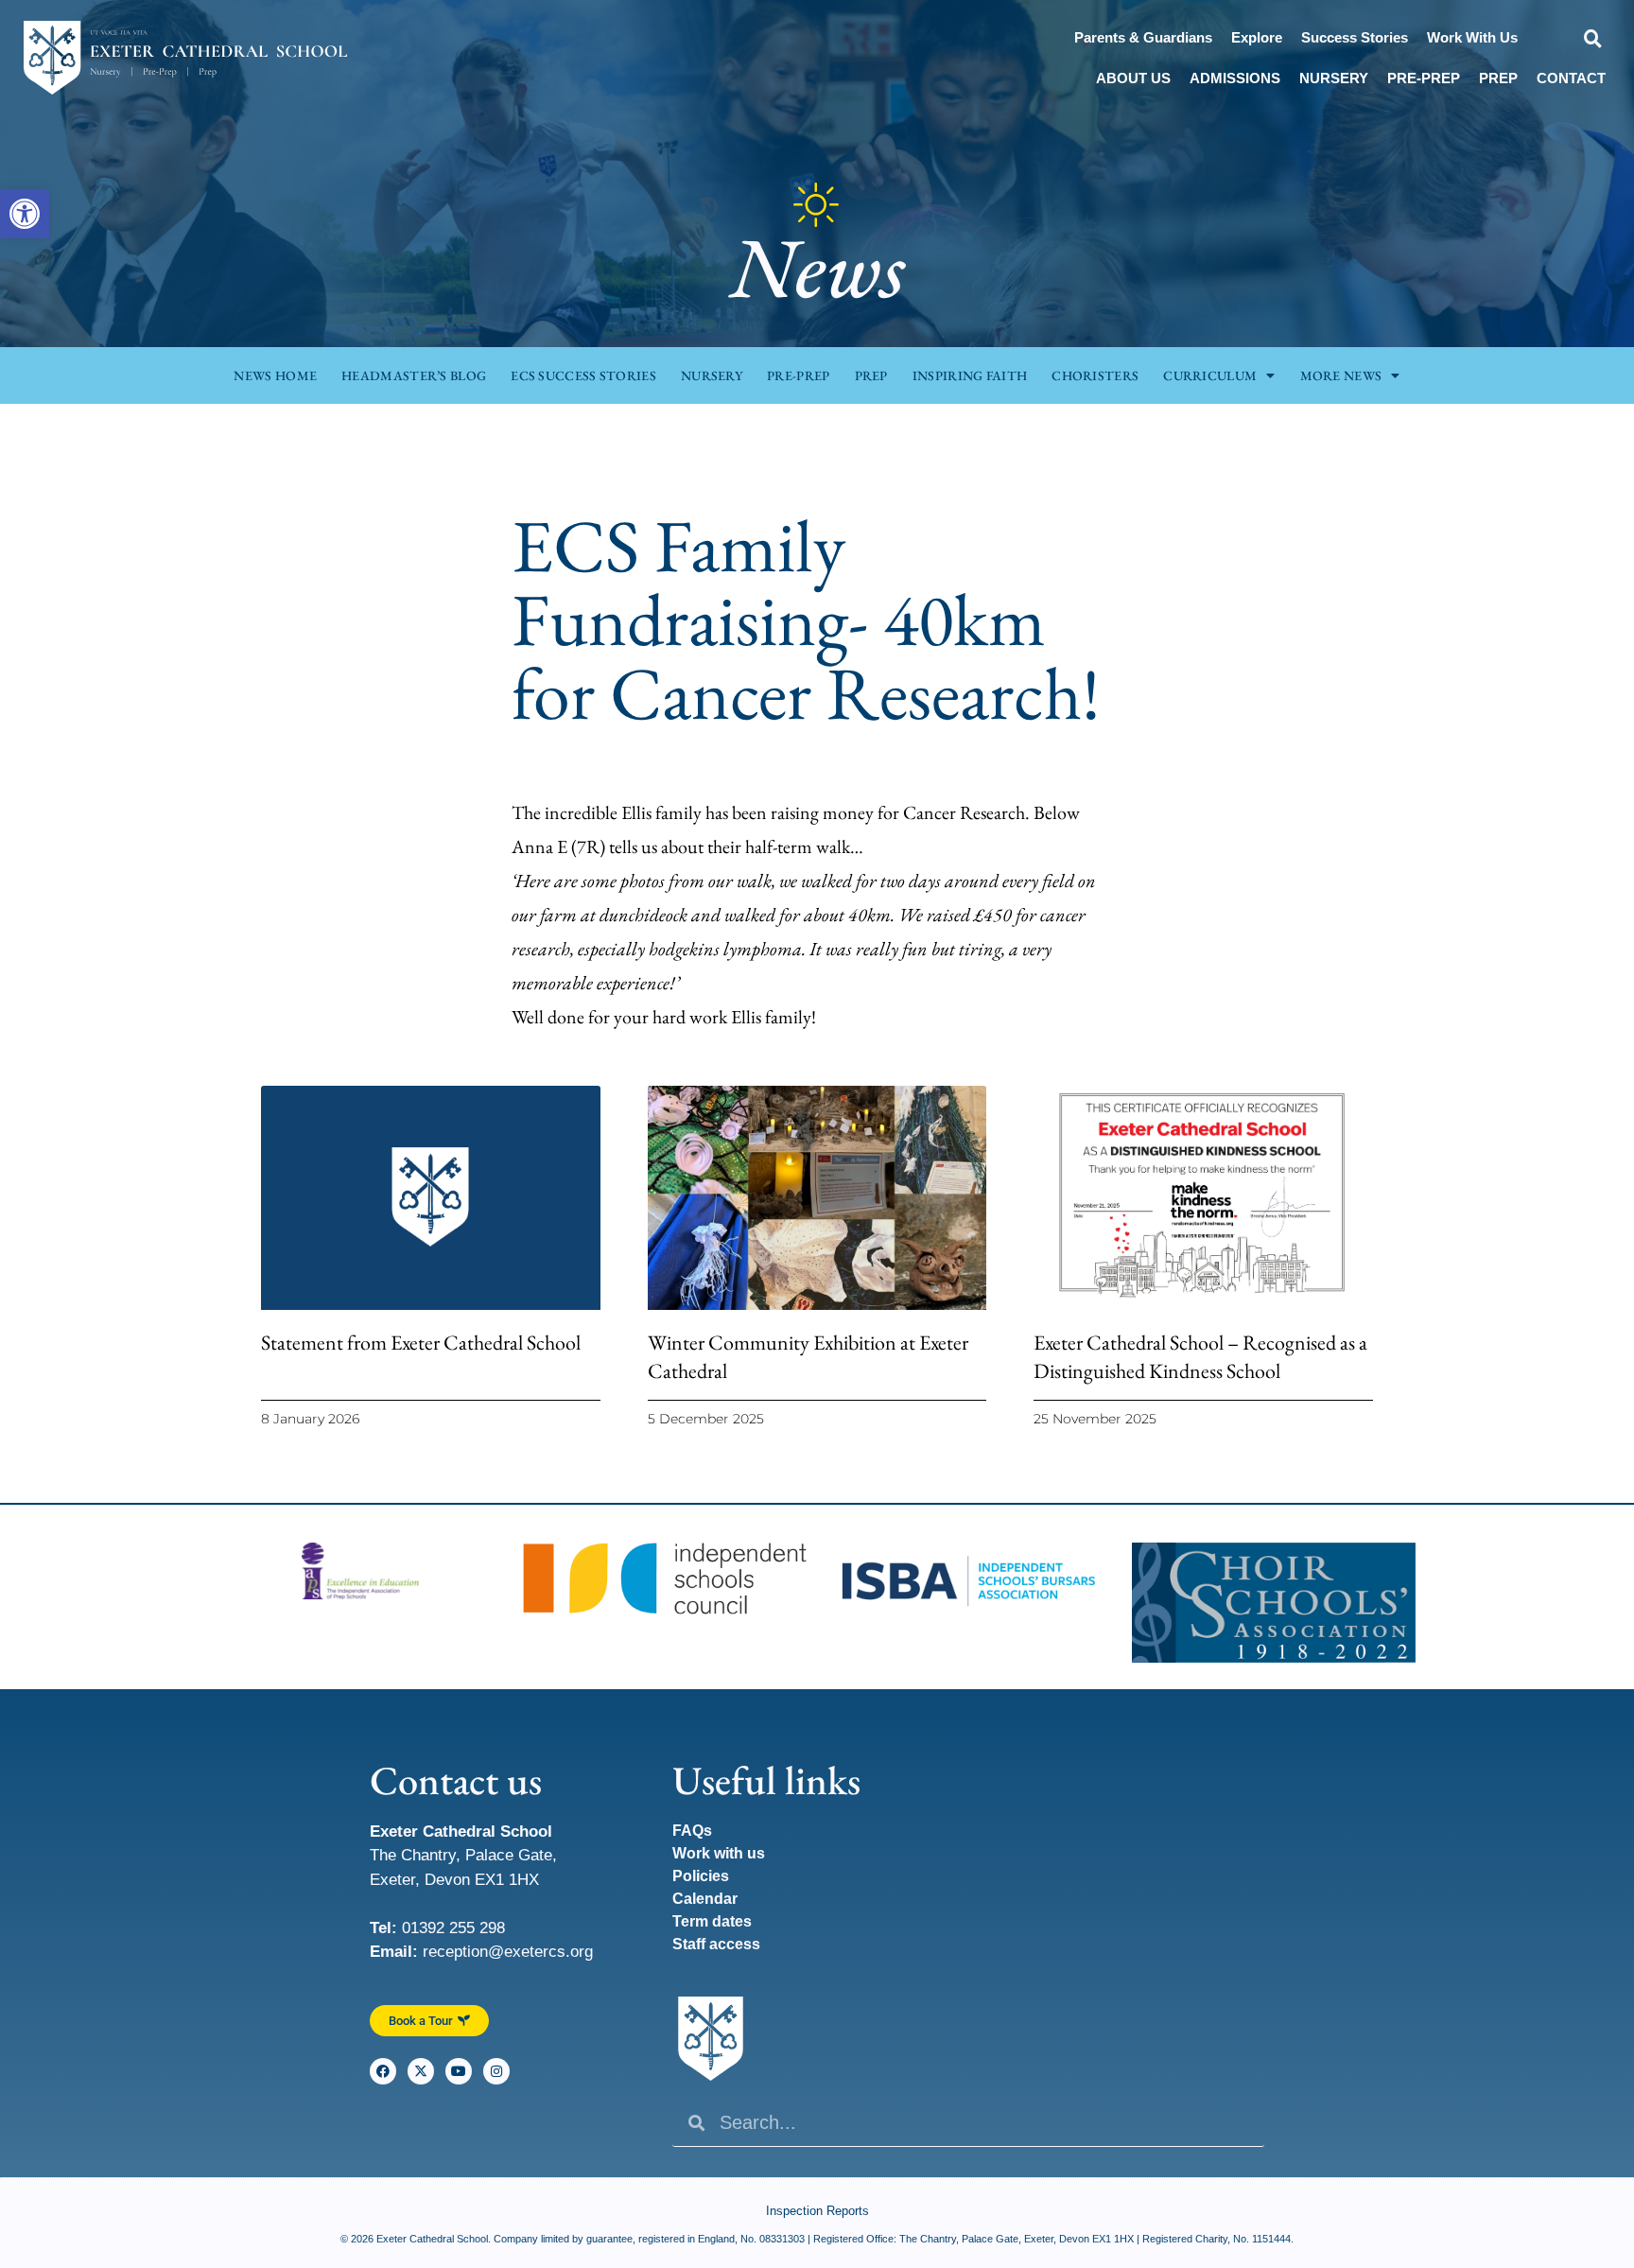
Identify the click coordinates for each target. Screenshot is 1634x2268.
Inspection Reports (817, 2211)
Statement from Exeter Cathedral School (421, 1343)
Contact (1571, 78)
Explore (1257, 37)
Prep (1498, 78)
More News (1341, 375)
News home (275, 375)
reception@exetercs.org (508, 1952)
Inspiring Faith (970, 375)
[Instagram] (496, 2071)
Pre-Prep (1424, 78)
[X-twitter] (421, 2071)
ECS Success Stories (583, 375)
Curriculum (1210, 375)
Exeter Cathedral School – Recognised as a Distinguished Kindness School (1200, 1357)
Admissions (1235, 78)
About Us (1133, 78)
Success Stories (1355, 37)
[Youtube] (459, 2071)
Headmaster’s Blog (414, 375)
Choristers (1095, 375)
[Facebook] (383, 2071)
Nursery (1334, 78)
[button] (25, 214)
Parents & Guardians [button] (1143, 37)
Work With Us (1472, 37)
